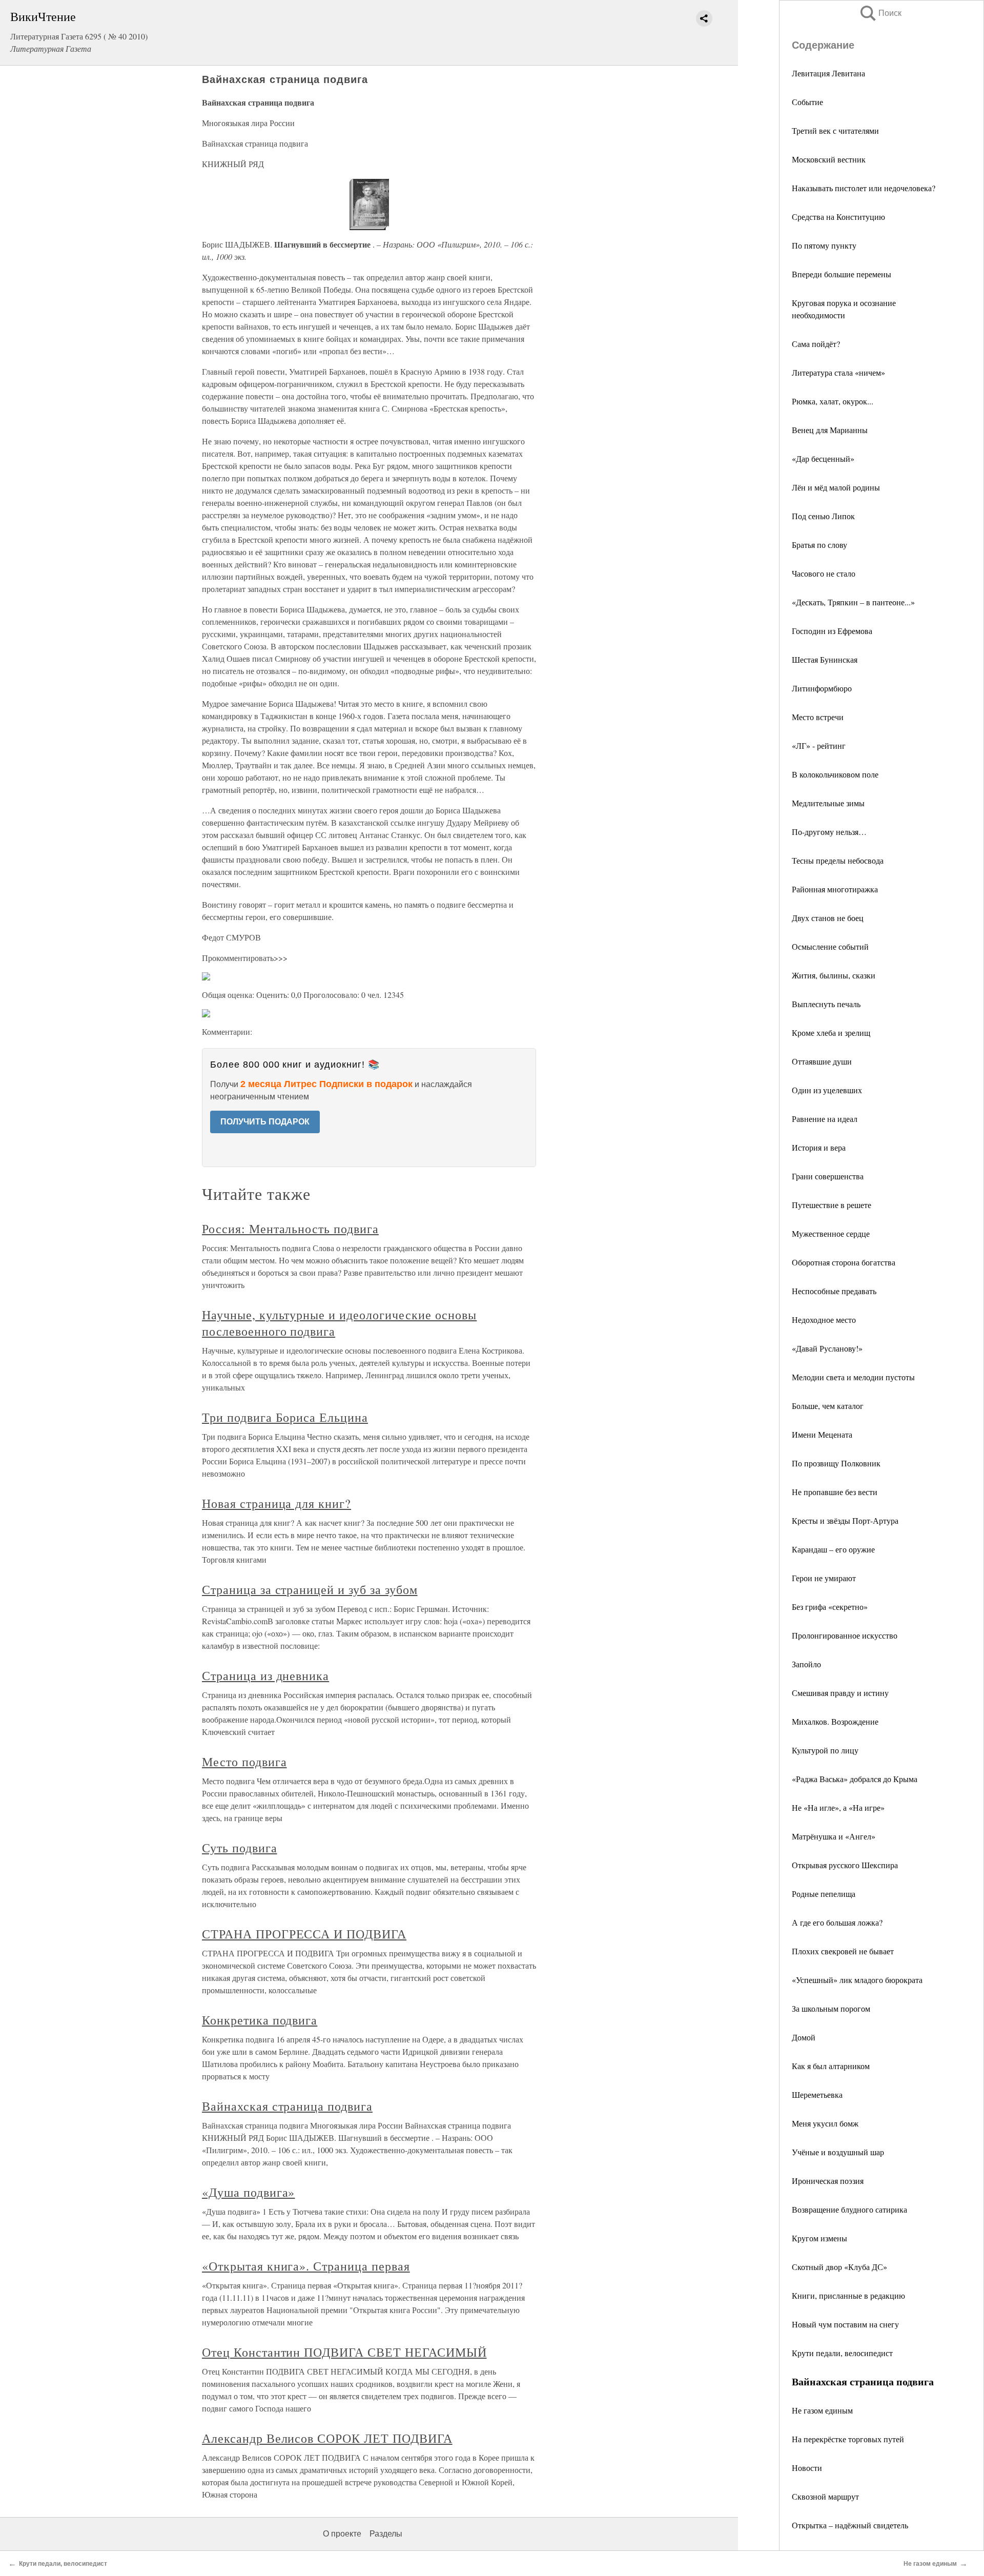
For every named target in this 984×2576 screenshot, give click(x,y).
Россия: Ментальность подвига (290, 1229)
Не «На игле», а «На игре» (838, 1807)
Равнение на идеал (825, 1119)
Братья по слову (819, 545)
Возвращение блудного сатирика (849, 2209)
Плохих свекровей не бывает (843, 1951)
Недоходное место (824, 1320)
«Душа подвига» (248, 2192)
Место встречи (818, 717)
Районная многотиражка (835, 889)
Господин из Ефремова (832, 631)
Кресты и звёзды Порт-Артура (845, 1520)
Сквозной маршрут (825, 2496)
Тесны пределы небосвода (838, 860)
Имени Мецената (822, 1434)
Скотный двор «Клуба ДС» (839, 2267)
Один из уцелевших (827, 1090)
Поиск (880, 13)
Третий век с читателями (835, 130)
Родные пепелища (824, 1894)
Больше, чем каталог (828, 1406)
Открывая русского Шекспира (845, 1865)
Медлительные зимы (828, 803)
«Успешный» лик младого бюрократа (857, 1980)
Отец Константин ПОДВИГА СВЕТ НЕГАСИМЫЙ (344, 2352)
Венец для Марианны (830, 430)
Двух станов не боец (828, 918)
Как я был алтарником (831, 2066)
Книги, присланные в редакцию (848, 2295)
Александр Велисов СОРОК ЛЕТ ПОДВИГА (327, 2438)
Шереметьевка (817, 2094)
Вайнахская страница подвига (287, 2106)
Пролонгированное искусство (845, 1635)
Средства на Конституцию (838, 217)
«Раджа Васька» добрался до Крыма (855, 1779)
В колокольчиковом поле (835, 774)
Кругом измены (819, 2238)
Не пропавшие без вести (835, 1492)
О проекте (342, 2534)
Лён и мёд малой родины (836, 487)
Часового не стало (824, 573)
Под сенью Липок (823, 516)
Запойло (806, 1664)
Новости (807, 2468)
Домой (804, 2037)
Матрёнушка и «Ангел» (834, 1836)
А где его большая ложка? (837, 1922)
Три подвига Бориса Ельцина (285, 1417)
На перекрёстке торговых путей (848, 2439)
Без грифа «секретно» (830, 1607)
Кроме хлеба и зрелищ (831, 1033)
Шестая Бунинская (825, 659)
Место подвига (244, 1762)
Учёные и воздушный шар (838, 2152)
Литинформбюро (822, 688)
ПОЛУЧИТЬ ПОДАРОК (265, 1122)
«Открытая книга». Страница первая (306, 2266)
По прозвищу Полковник (836, 1463)
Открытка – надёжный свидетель (850, 2525)
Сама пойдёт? (816, 344)
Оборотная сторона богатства (844, 1262)
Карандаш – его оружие (833, 1549)
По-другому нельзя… (829, 832)
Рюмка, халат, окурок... (833, 401)
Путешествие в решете (832, 1205)
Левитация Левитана (828, 73)
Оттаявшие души (822, 1061)
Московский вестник (829, 159)
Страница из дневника (265, 1675)
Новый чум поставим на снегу (845, 2324)
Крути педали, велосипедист (842, 2353)
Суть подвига (240, 1848)
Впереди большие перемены (842, 274)
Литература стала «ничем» (838, 372)
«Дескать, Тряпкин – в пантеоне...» (853, 602)
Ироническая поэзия (828, 2181)
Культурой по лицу (825, 1750)
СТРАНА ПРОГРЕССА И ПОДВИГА (304, 1934)
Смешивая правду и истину (840, 1693)
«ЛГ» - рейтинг (819, 745)
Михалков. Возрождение (835, 1721)
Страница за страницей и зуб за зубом (310, 1589)
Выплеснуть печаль (826, 1004)
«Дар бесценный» (823, 458)
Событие (807, 102)
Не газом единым (822, 2410)
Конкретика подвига (260, 2020)
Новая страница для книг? (276, 1503)
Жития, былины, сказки (834, 975)
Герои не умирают (824, 1578)
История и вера (819, 1147)
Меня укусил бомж (825, 2123)
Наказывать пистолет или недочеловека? (864, 188)
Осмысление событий (830, 946)
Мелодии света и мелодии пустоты (853, 1377)
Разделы (386, 2534)
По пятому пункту (824, 245)
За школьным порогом (831, 2008)
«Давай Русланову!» (827, 1348)
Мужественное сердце (831, 1233)
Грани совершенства (828, 1176)
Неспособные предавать (834, 1291)
